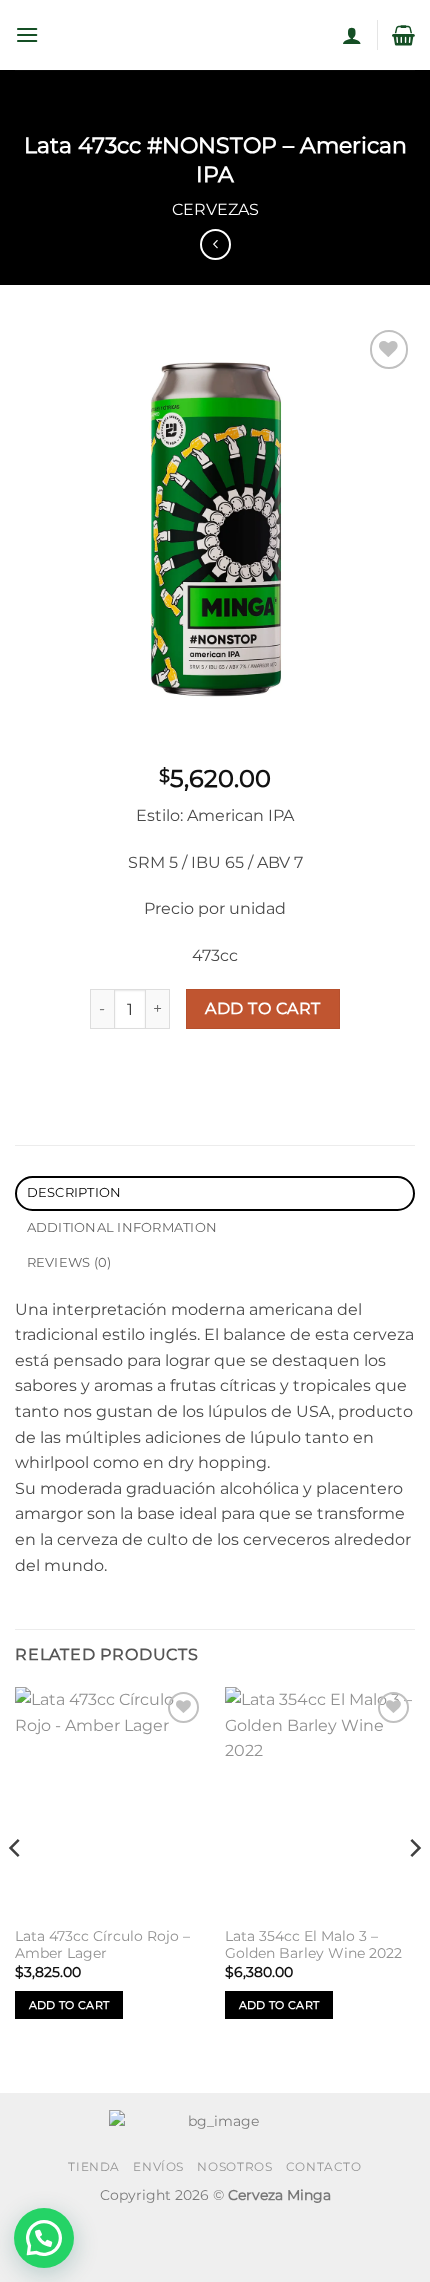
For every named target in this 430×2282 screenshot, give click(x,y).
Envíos (158, 2166)
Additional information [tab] (122, 1227)
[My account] (352, 35)
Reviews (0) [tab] (69, 1262)
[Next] (414, 1887)
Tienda (94, 2166)
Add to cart (262, 1008)
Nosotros (234, 2166)
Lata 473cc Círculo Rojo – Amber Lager (102, 1945)
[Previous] (16, 1887)
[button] (27, 34)
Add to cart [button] (69, 2005)
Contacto (324, 2166)
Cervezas (215, 209)
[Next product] (215, 244)
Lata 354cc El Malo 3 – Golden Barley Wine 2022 (313, 1945)
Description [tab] (74, 1192)
